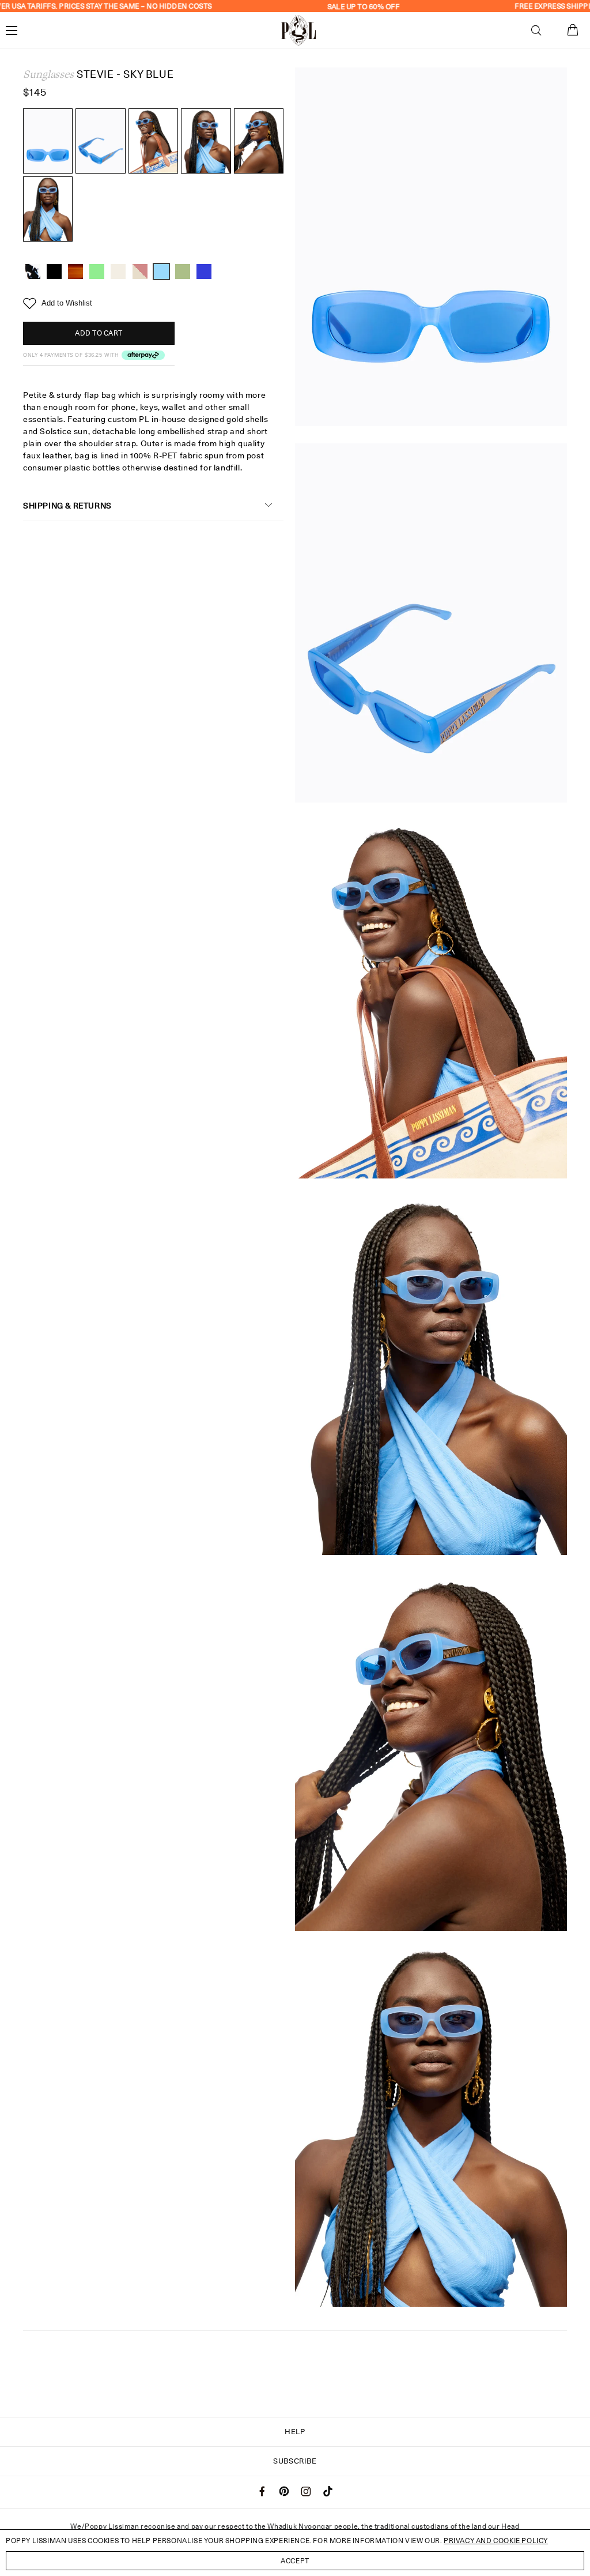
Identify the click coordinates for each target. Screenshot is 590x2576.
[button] (536, 31)
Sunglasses (48, 74)
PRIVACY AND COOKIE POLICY (496, 2541)
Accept (295, 2561)
